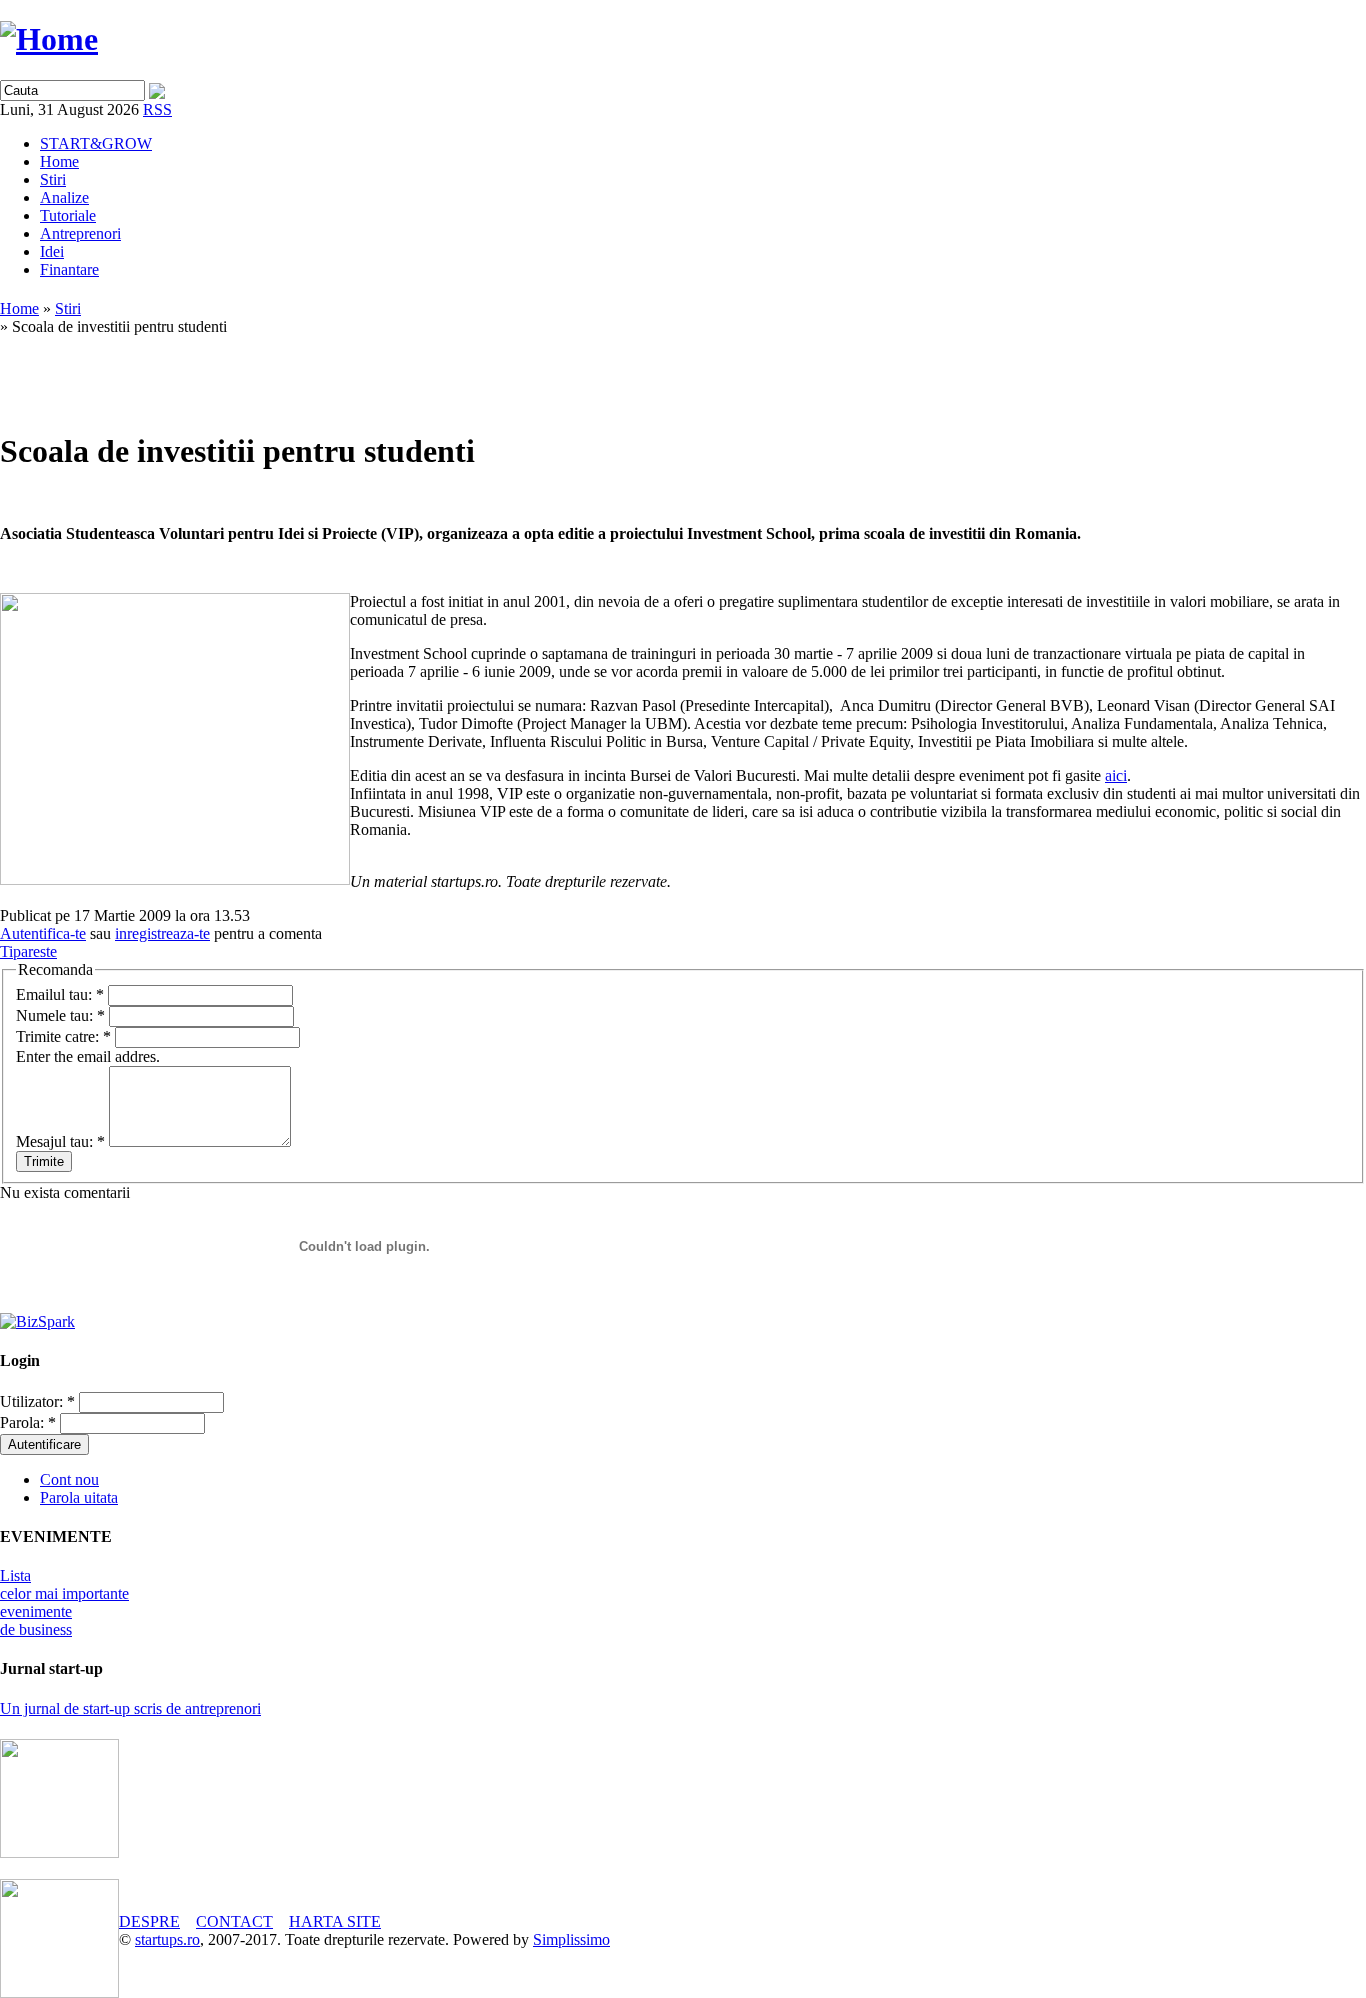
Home (59, 161)
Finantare (69, 269)
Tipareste (28, 951)
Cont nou (69, 1479)
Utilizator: (37, 1401)
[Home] (49, 39)
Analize (64, 197)
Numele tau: (60, 1015)
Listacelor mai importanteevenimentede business (64, 1602)
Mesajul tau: (60, 1141)
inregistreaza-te (162, 933)
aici (1116, 775)
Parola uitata (79, 1497)
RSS (157, 109)
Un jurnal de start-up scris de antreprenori (130, 1708)
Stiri (53, 179)
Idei (52, 251)
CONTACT (234, 1921)
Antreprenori (80, 233)
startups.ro (167, 1939)
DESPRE (149, 1921)
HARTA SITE (335, 1921)
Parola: (28, 1422)
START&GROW (96, 143)
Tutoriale (68, 215)
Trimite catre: (63, 1036)
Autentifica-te (43, 933)
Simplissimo (571, 1939)
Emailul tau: (60, 994)
